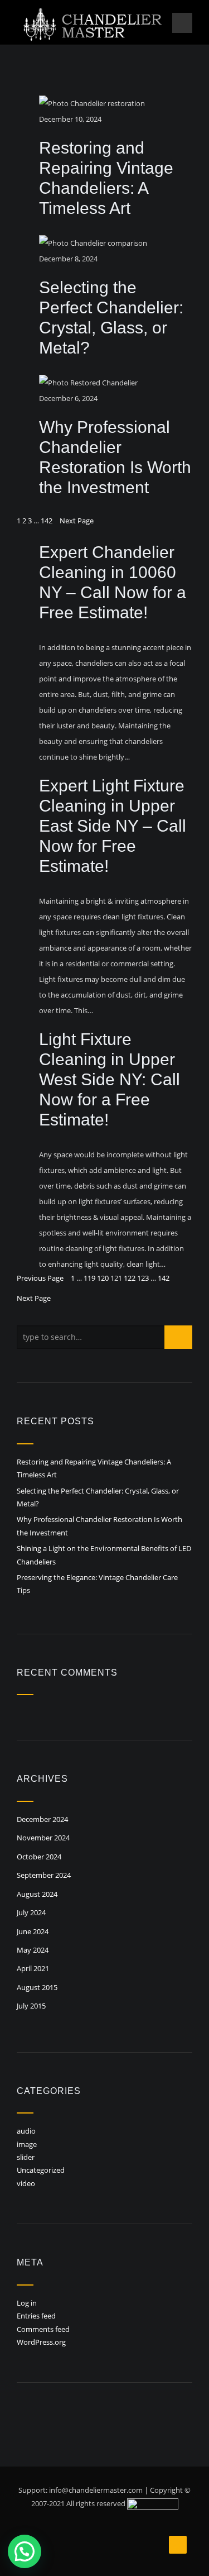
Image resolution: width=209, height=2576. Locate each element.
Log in (27, 2303)
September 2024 (44, 1875)
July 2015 (31, 2006)
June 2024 (33, 1931)
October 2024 (39, 1857)
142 (47, 521)
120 (103, 1278)
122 (130, 1278)
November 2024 (43, 1838)
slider (26, 2157)
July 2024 (31, 1912)
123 (143, 1278)
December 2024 (42, 1819)
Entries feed (36, 2316)
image (27, 2144)
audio (26, 2131)
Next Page (77, 521)
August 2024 (37, 1894)
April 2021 (33, 1968)
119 (89, 1278)
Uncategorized (41, 2170)
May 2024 (33, 1950)
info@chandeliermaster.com (96, 2490)
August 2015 (37, 1987)
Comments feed (43, 2329)
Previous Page (40, 1278)
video (26, 2183)
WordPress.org (41, 2342)
